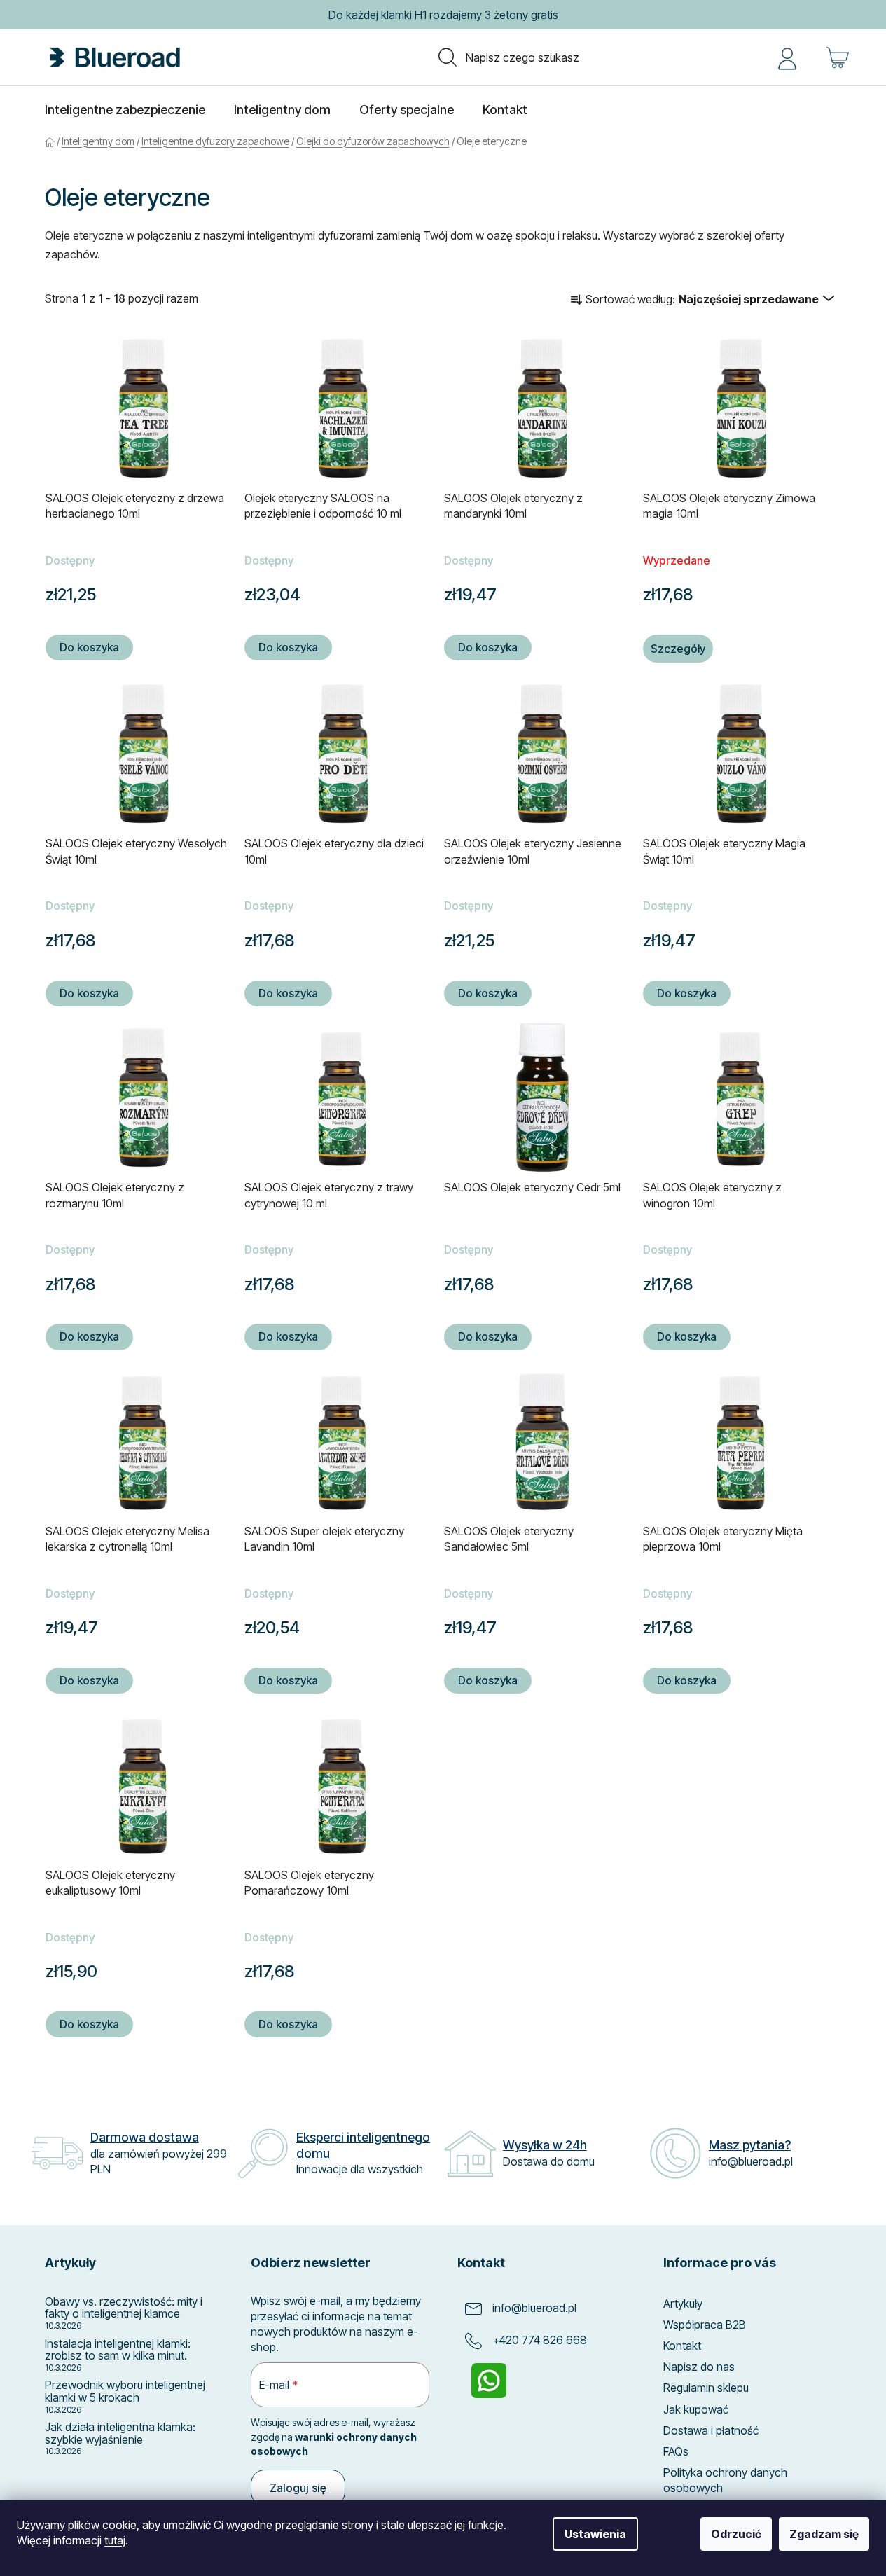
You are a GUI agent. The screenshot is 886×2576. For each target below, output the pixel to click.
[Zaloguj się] (787, 57)
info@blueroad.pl (534, 2308)
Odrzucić (736, 2534)
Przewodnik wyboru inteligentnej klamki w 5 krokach (125, 2391)
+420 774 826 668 (540, 2340)
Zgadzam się (824, 2534)
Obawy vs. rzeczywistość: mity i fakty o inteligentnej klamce (124, 2308)
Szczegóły (678, 649)
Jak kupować (696, 2409)
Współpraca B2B (705, 2325)
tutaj (115, 2540)
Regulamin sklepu (706, 2388)
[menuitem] (125, 110)
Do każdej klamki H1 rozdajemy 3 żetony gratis (443, 15)
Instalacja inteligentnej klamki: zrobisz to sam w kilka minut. (118, 2350)
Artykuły (683, 2304)
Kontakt (682, 2346)
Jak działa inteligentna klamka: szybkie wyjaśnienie (120, 2433)
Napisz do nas (699, 2367)
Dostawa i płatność (711, 2430)
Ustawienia (595, 2534)
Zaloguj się (298, 2488)
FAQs (676, 2451)
